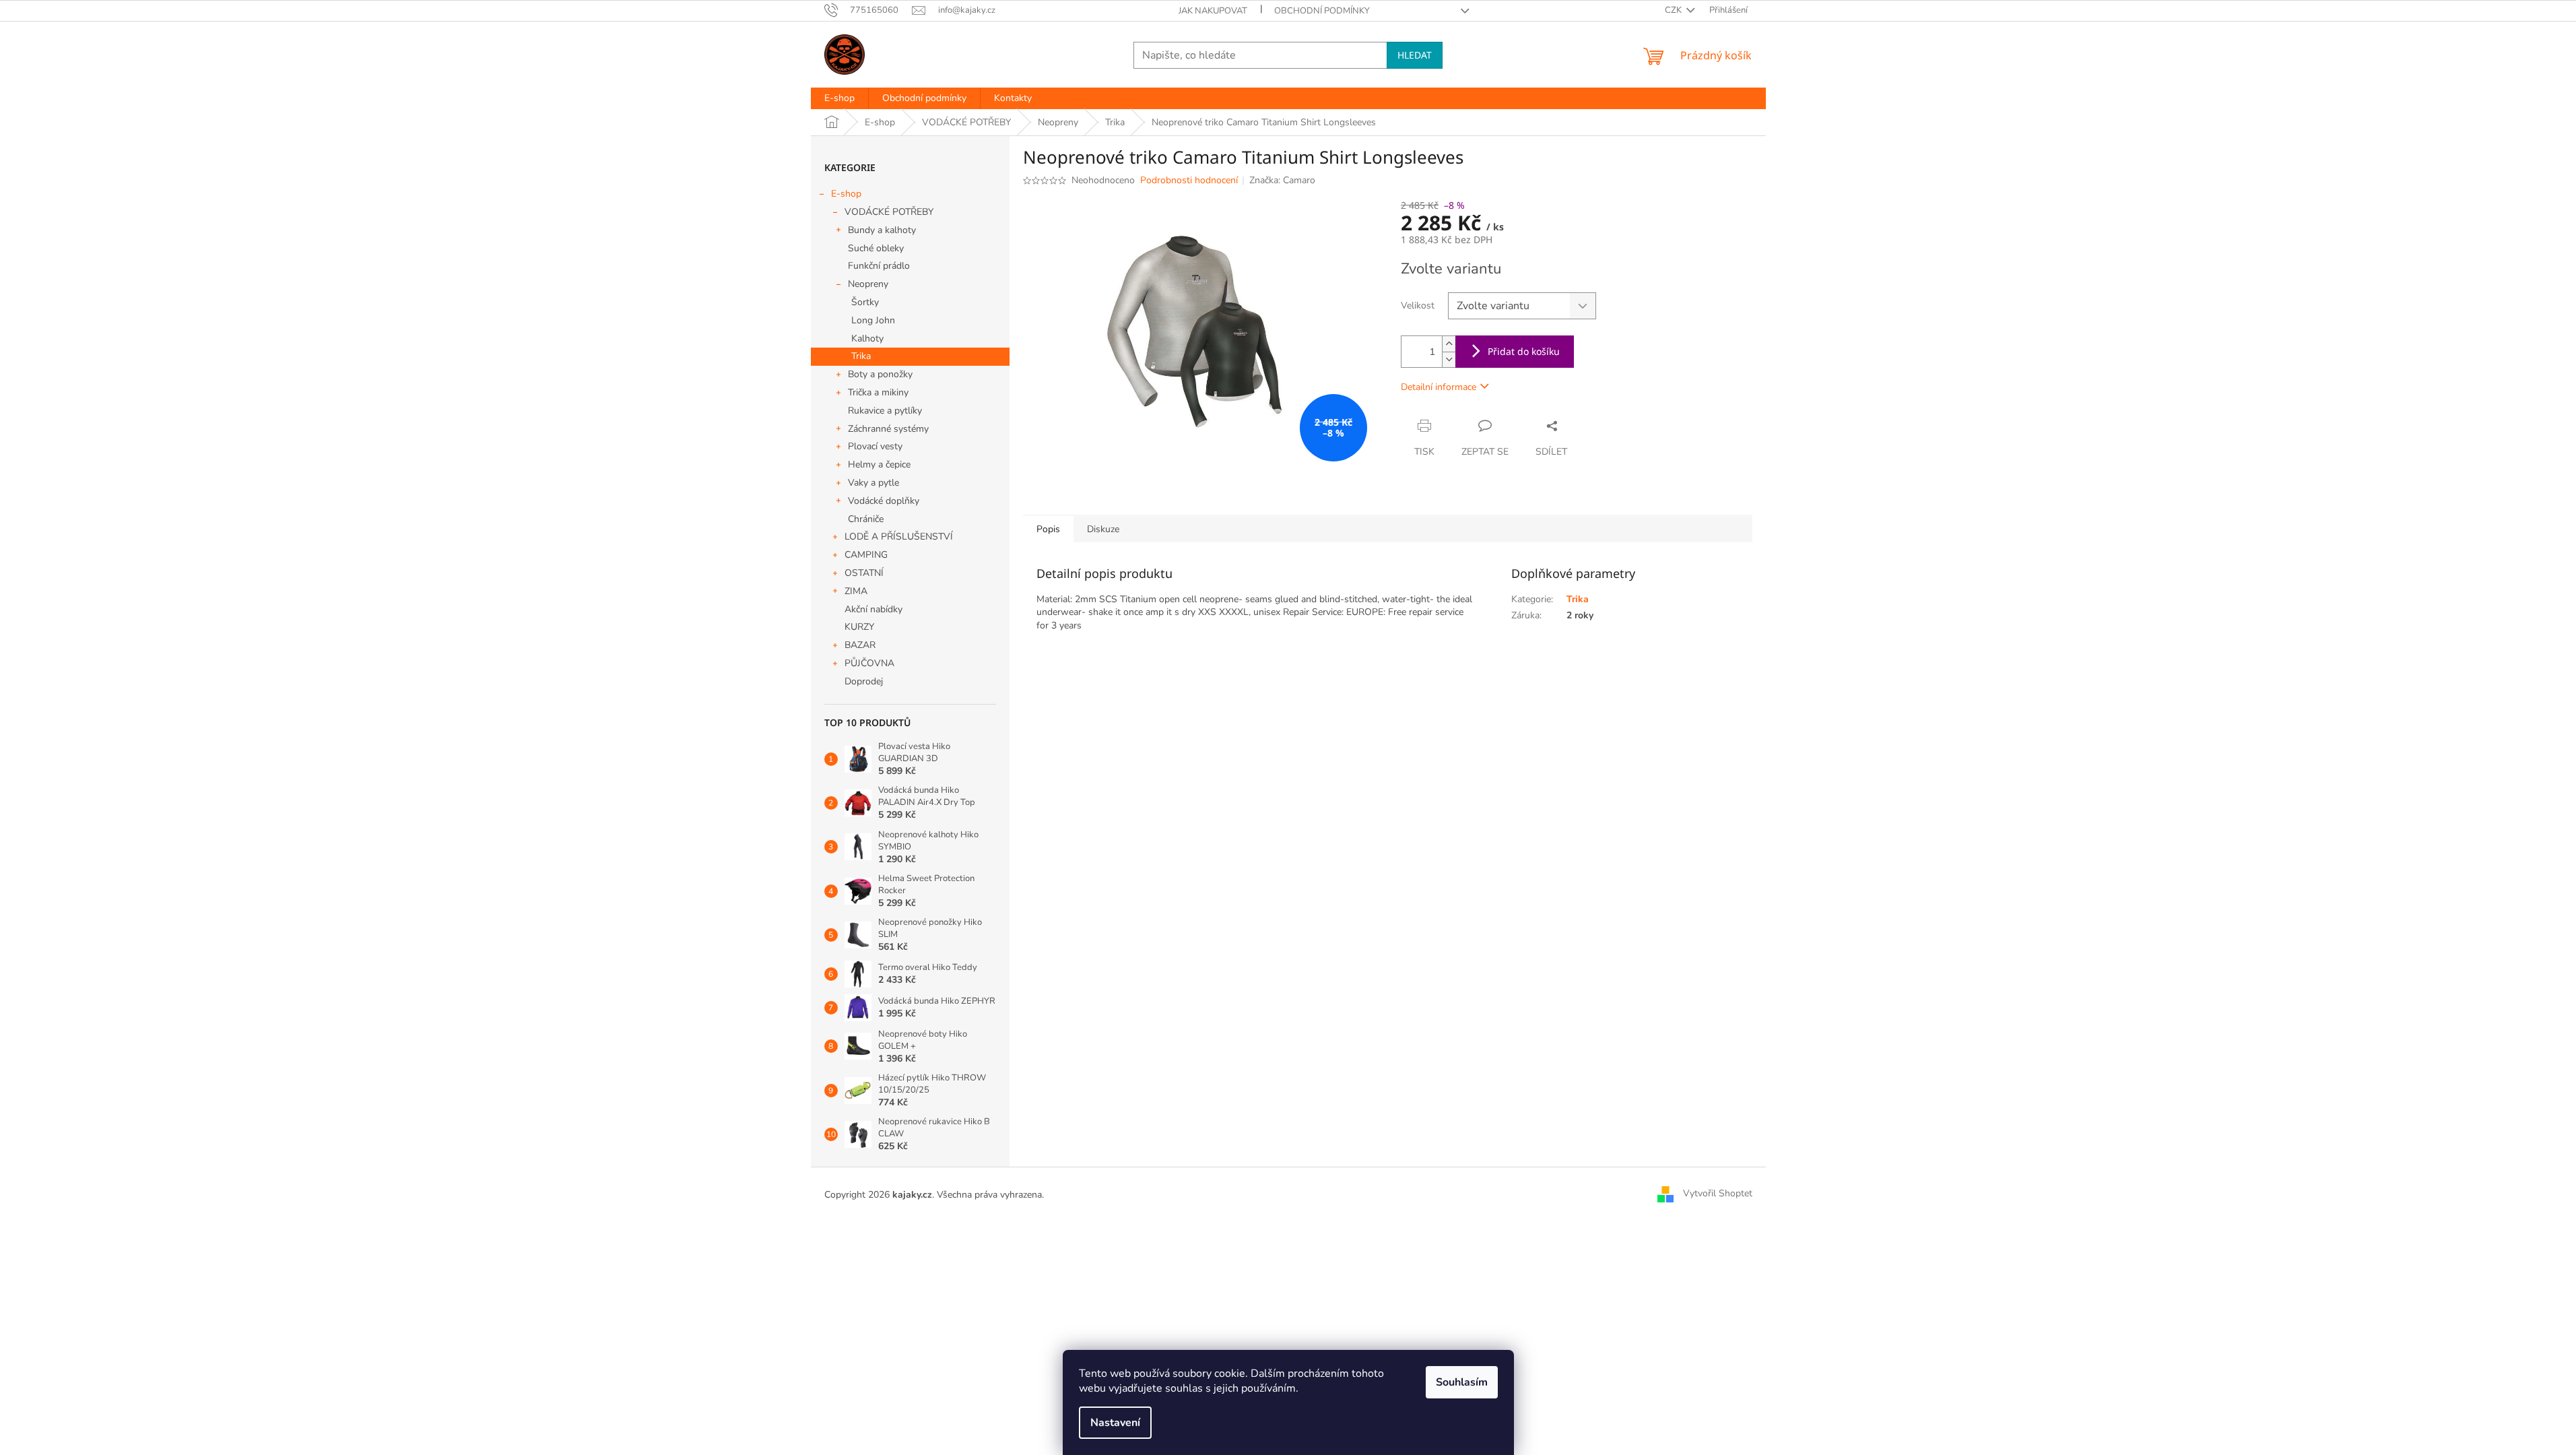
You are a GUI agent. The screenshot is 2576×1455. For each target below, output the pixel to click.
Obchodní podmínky (1322, 11)
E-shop (846, 194)
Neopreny (868, 284)
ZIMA (856, 591)
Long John (873, 320)
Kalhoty (867, 338)
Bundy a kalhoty (882, 230)
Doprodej (864, 681)
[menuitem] (839, 98)
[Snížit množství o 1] (1449, 359)
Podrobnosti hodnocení (1189, 180)
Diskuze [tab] (1103, 529)
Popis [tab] (1048, 529)
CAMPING (866, 555)
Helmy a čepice (879, 464)
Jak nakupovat (1213, 11)
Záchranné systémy (888, 429)
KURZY (859, 627)
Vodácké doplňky (884, 501)
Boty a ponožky (880, 374)
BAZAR (860, 645)
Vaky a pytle (873, 483)
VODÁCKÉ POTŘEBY (889, 212)
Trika (861, 356)
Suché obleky (876, 248)
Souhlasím (1462, 1382)
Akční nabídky (873, 609)
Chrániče (866, 519)
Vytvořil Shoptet (1718, 1194)
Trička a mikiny (878, 392)
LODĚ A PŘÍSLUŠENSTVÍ (899, 537)
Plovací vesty (875, 446)
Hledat (1415, 55)
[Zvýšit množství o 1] (1449, 344)
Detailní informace (1439, 387)
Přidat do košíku (1524, 351)
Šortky (865, 302)
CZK (1674, 10)
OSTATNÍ (864, 573)
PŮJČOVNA (869, 663)
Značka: (1282, 180)
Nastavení (1115, 1423)
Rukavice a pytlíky (885, 411)
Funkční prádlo (879, 266)
